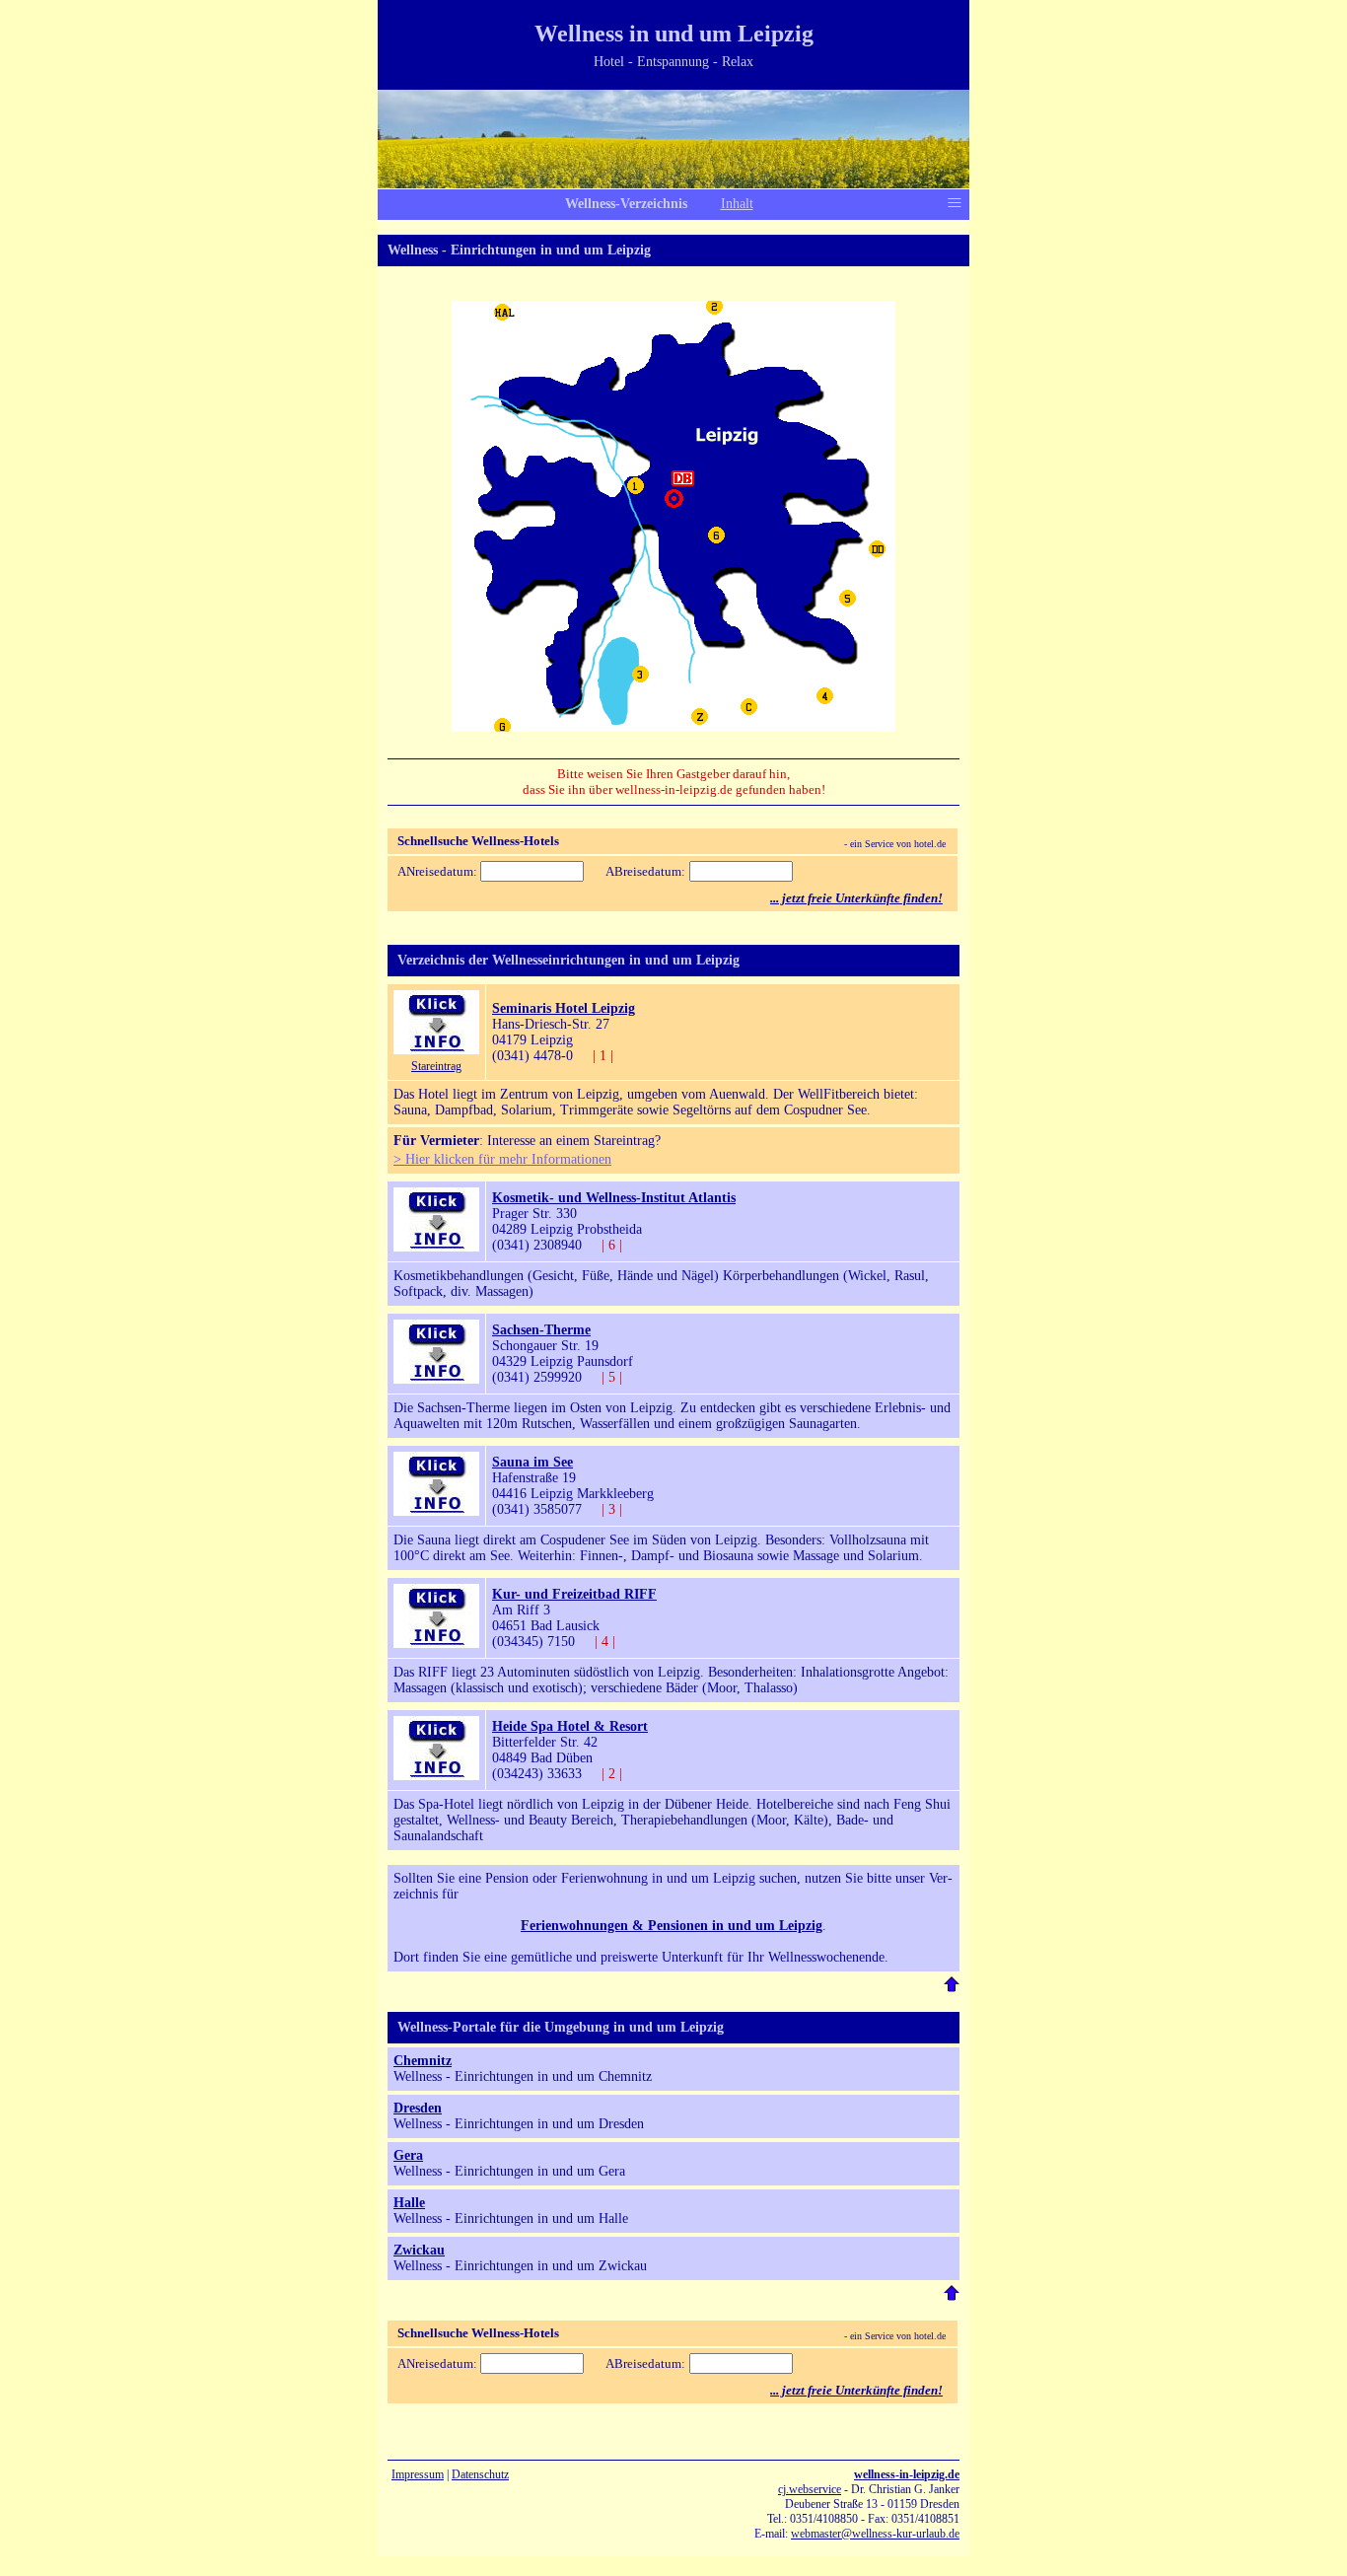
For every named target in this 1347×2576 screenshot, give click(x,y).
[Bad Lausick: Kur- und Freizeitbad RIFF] (436, 1644)
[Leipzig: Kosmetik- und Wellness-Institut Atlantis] (436, 1247)
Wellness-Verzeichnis (626, 204)
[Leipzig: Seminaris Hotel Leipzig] (436, 1050)
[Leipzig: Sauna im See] (436, 1511)
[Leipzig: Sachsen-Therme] (436, 1379)
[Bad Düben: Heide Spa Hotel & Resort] (436, 1776)
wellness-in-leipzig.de (907, 2474)
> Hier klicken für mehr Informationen (502, 1159)
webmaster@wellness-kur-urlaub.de (875, 2534)
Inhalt (737, 204)
